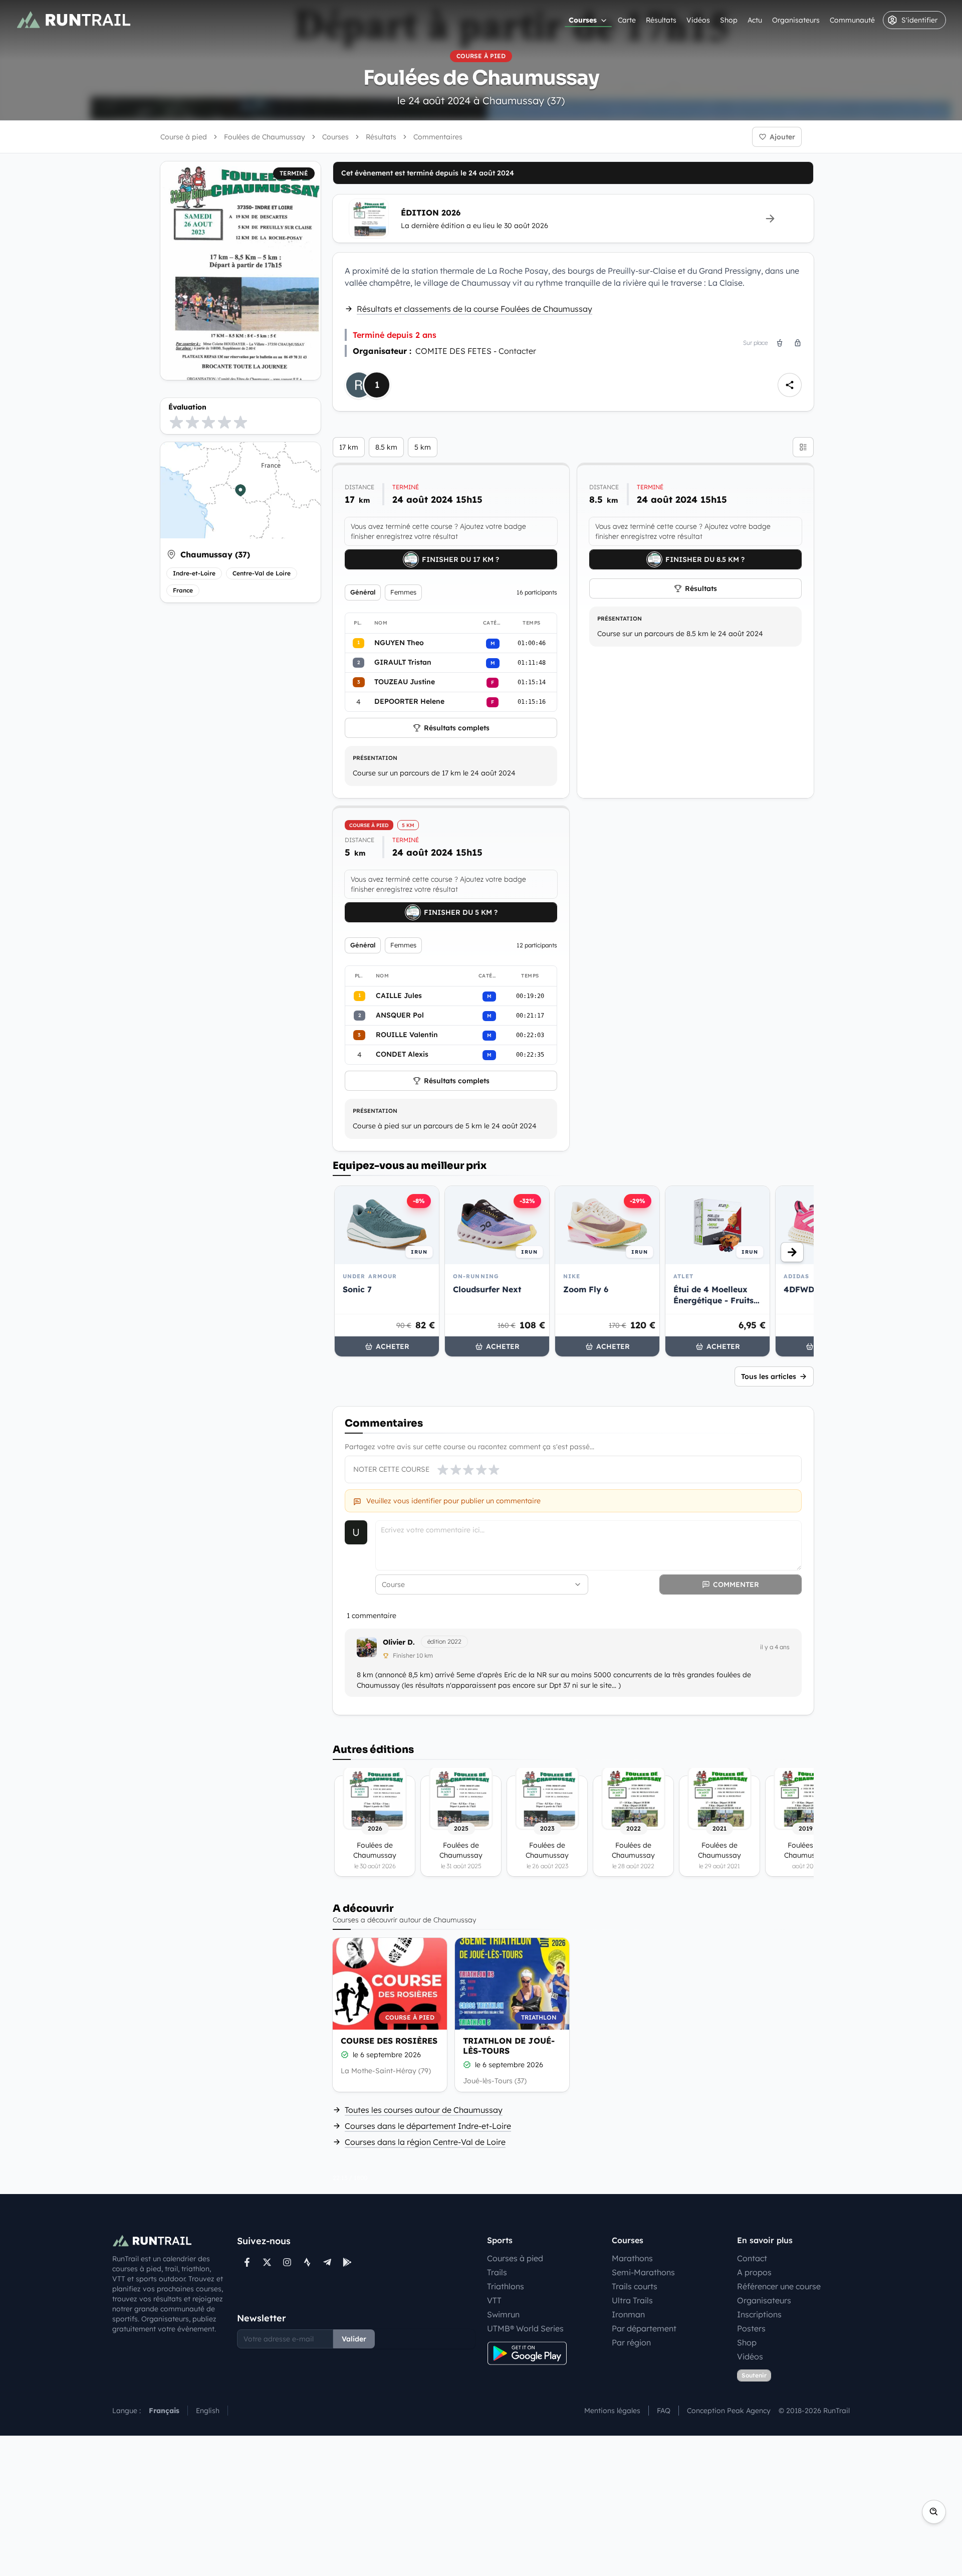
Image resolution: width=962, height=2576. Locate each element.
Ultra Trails (632, 2300)
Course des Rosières (389, 2041)
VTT (494, 2300)
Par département (644, 2328)
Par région (631, 2342)
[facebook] (247, 2262)
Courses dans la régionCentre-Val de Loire (425, 2142)
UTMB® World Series (525, 2328)
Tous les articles (769, 1376)
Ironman (628, 2314)
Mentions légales (612, 2411)
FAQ (664, 2411)
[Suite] (792, 1252)
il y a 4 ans (775, 1647)
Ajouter (782, 137)
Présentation (375, 758)
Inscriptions (759, 2314)
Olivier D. (399, 1642)
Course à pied (184, 137)
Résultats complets (457, 728)
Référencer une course (779, 2286)
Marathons (632, 2258)
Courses (583, 20)
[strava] (307, 2262)
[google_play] (347, 2262)
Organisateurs (796, 20)
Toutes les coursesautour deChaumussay (424, 2110)
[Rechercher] (934, 2512)
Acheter (393, 1346)
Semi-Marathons (643, 2272)
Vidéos (698, 20)
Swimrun (503, 2314)
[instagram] (287, 2262)
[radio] (176, 422)
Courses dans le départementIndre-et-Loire (428, 2126)
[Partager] (790, 385)
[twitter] (267, 2262)
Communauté (852, 20)
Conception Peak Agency (729, 2411)
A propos (754, 2272)
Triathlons (506, 2286)
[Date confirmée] (345, 2055)
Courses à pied (515, 2258)
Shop (729, 20)
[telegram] (327, 2262)
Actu (755, 20)
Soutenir (754, 2375)
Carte (627, 20)
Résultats (661, 20)
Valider (354, 2339)
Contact (752, 2258)
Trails (497, 2272)
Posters (751, 2328)
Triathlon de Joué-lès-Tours (509, 2046)
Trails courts (635, 2286)
